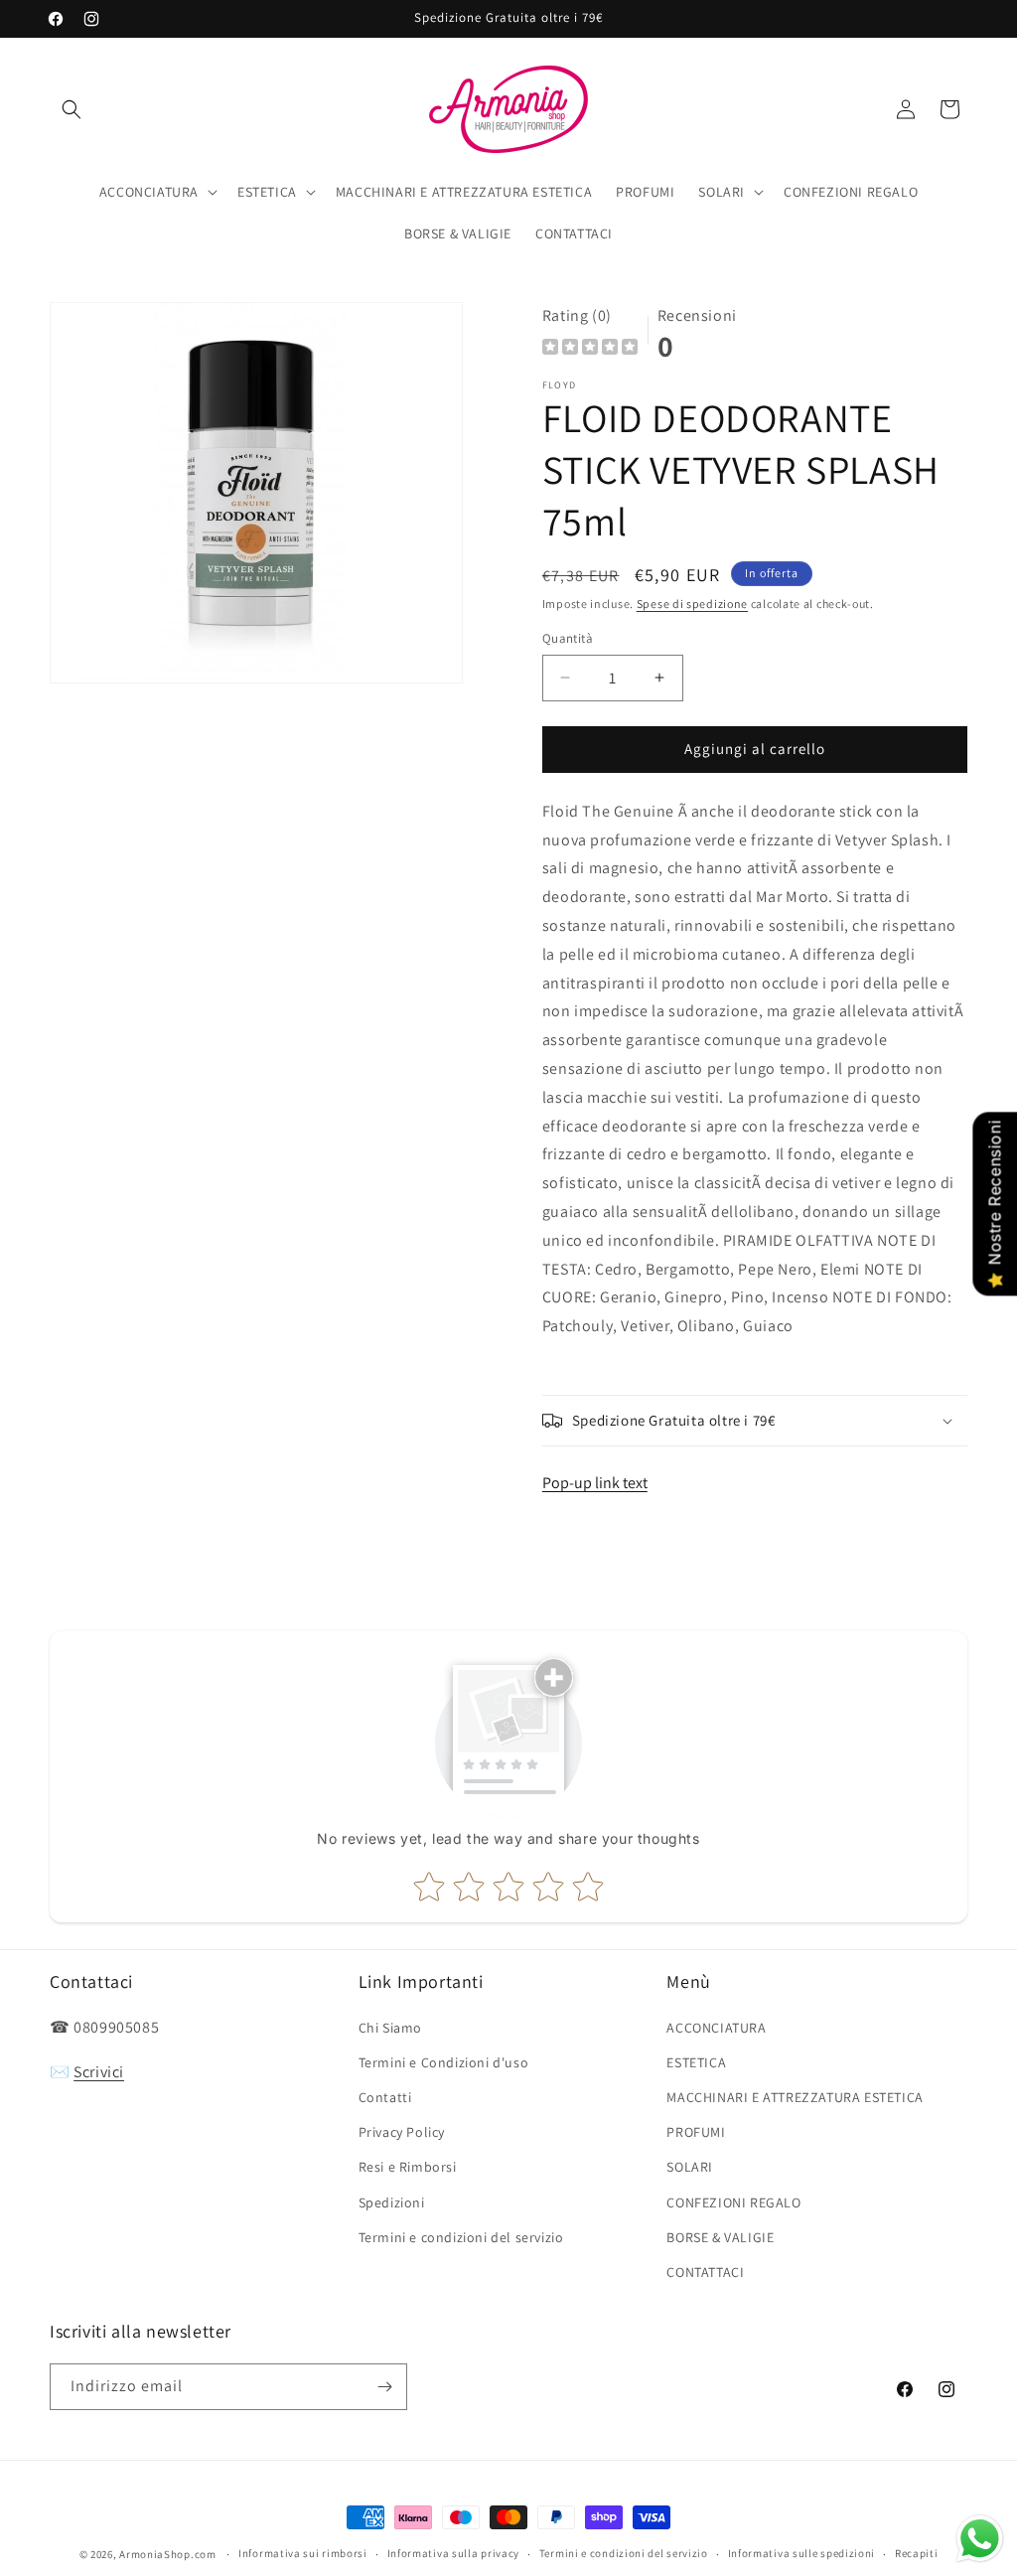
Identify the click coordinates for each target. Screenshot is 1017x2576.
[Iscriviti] (384, 2387)
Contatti (385, 2097)
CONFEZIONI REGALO (733, 2202)
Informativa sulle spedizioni (802, 2553)
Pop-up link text (595, 1483)
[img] (590, 349)
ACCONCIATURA (716, 2028)
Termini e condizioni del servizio (461, 2237)
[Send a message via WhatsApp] (980, 2539)
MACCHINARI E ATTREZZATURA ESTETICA (795, 2097)
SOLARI (690, 2167)
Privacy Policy (402, 2132)
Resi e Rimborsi (408, 2167)
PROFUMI (696, 2132)
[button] (72, 109)
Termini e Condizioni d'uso (444, 2062)
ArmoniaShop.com (168, 2554)
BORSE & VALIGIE (720, 2237)
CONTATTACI (705, 2272)
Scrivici (99, 2072)
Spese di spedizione (692, 604)
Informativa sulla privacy (454, 2553)
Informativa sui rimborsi (303, 2553)
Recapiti (917, 2553)
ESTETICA (696, 2062)
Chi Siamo (390, 2028)
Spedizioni (392, 2202)
